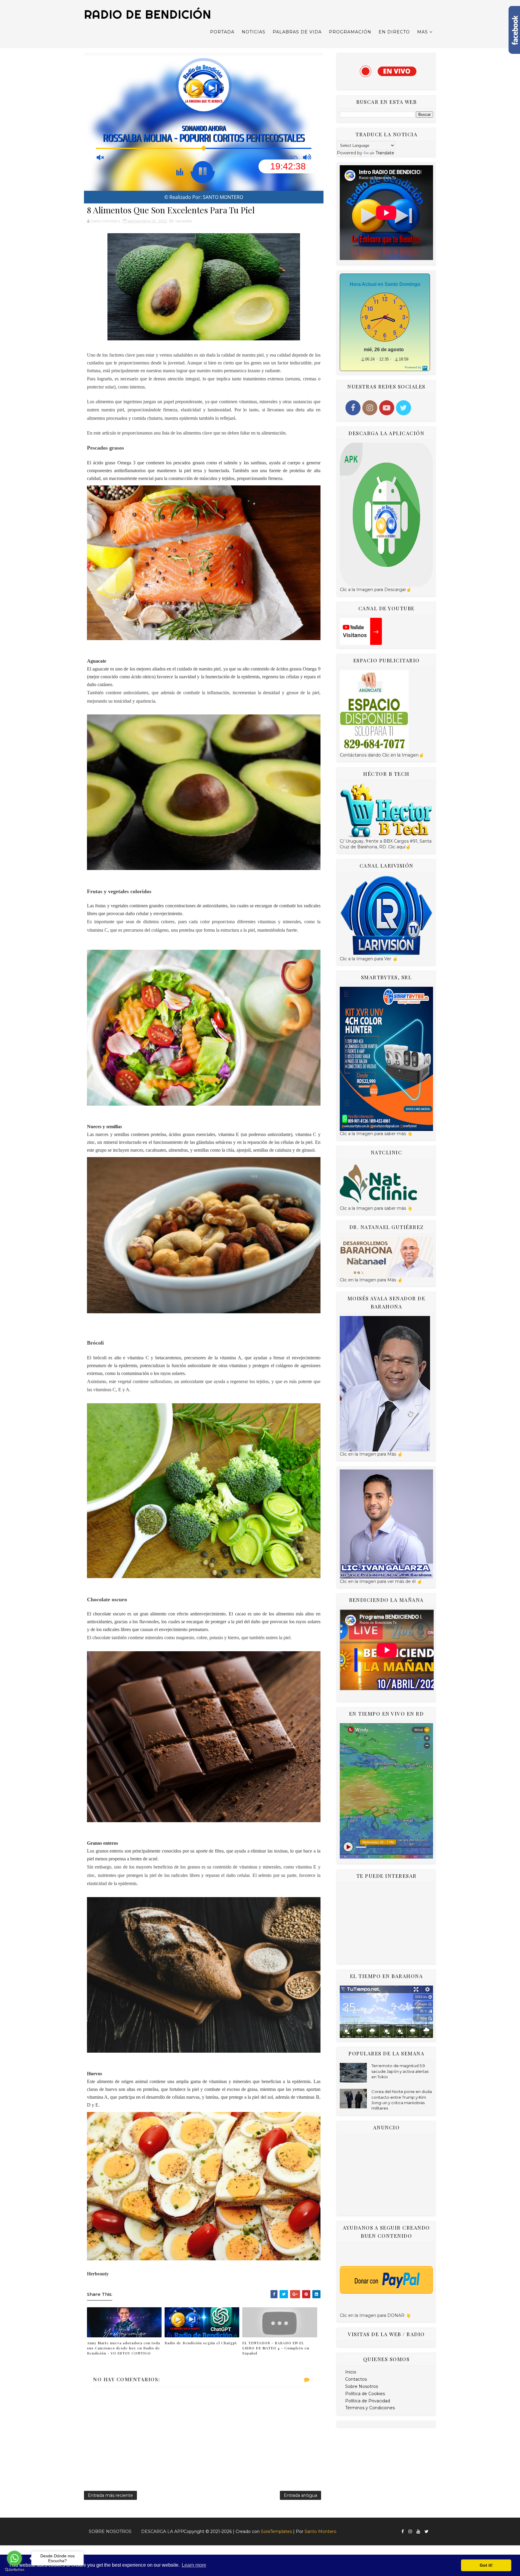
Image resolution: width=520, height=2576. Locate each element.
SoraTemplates (276, 2531)
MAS (422, 32)
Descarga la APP (162, 2531)
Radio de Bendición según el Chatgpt (201, 2343)
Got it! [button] (486, 2565)
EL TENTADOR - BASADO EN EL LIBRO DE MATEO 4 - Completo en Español (276, 2348)
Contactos (356, 2379)
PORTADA (222, 32)
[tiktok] (433, 2529)
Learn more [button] (194, 2565)
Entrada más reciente (110, 2495)
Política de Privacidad (368, 2401)
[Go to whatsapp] (14, 2558)
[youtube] (418, 2532)
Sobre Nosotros (362, 2386)
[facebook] (403, 2532)
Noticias (254, 32)
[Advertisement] (386, 1923)
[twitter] (427, 2532)
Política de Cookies (365, 2394)
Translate (385, 153)
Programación (350, 32)
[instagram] (410, 2532)
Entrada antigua (300, 2495)
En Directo (394, 32)
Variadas (183, 221)
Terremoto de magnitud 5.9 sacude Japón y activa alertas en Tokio (400, 2071)
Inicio (351, 2372)
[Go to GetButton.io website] (14, 2570)
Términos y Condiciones (370, 2408)
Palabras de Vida (297, 32)
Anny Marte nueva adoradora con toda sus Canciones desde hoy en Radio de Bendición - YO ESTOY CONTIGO (124, 2348)
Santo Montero (320, 2531)
